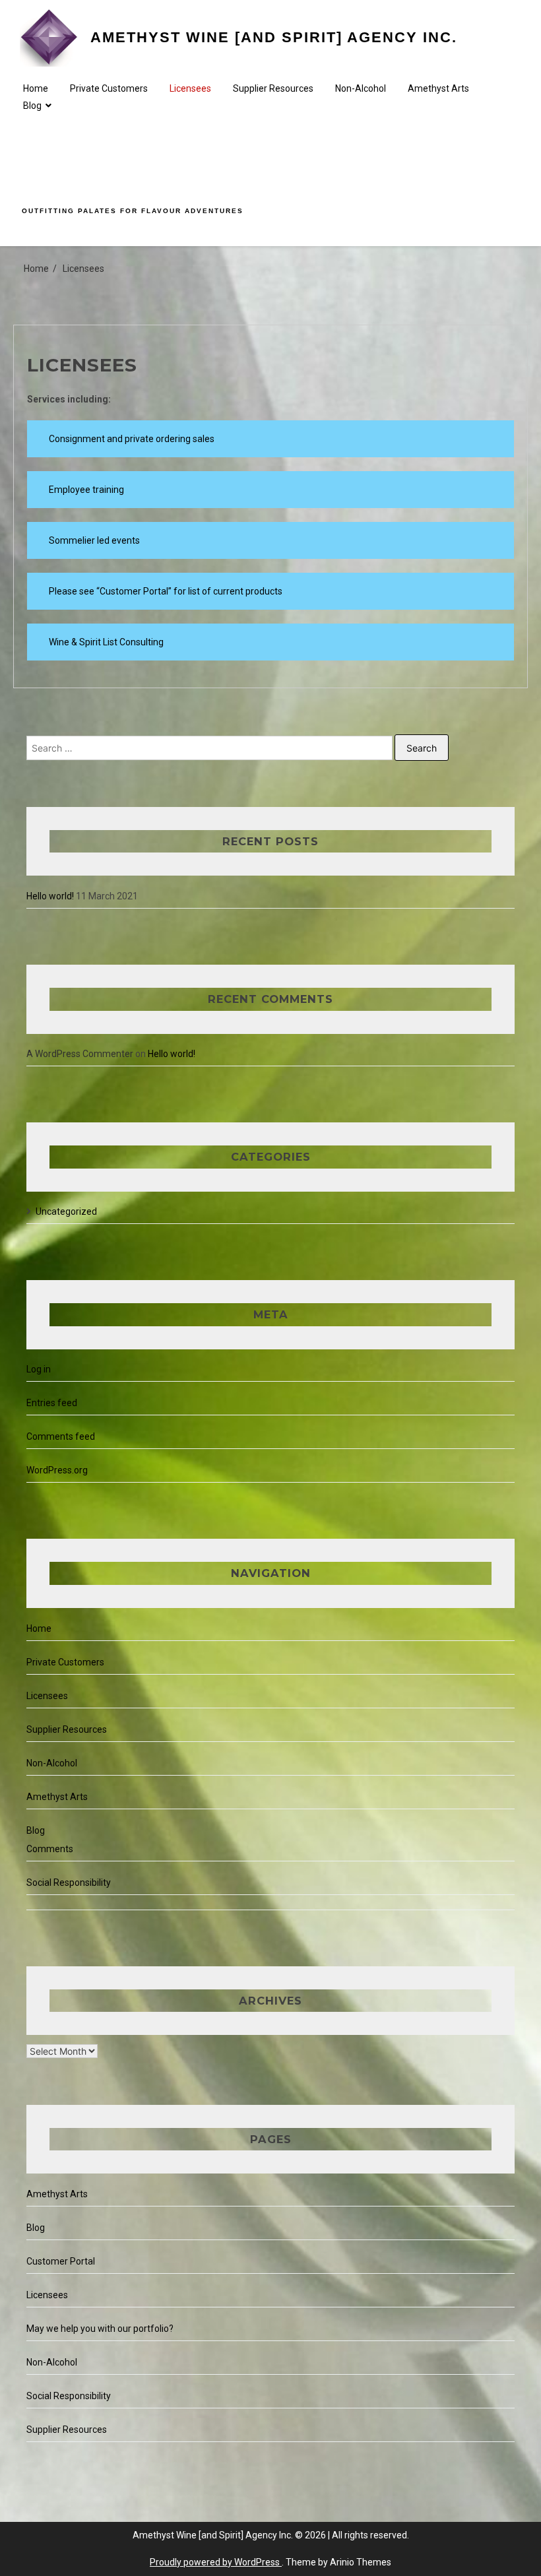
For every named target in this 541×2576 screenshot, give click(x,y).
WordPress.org (57, 1470)
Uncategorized (66, 1211)
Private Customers (109, 88)
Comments (50, 1849)
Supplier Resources (273, 88)
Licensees (190, 88)
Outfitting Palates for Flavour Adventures (133, 211)
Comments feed (61, 1436)
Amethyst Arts (438, 88)
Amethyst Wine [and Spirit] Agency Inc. (274, 37)
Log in (39, 1369)
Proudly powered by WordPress (216, 2562)
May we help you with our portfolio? (100, 2329)
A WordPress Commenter (80, 1054)
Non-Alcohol (361, 88)
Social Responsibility (69, 1883)
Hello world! (50, 896)
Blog (32, 106)
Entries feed (52, 1403)
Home (36, 88)
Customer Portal (61, 2261)
